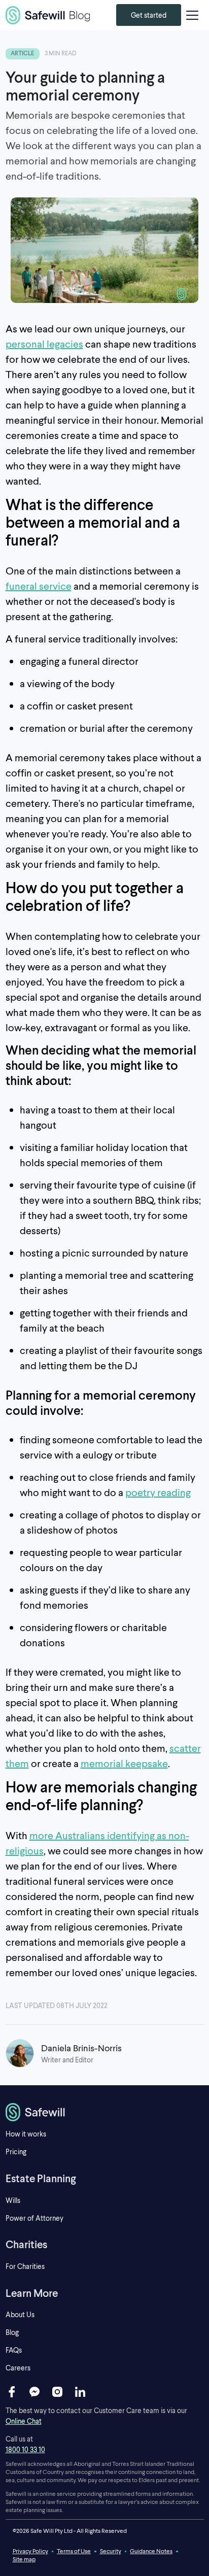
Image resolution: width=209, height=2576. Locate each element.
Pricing (16, 2151)
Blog (12, 2332)
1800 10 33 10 (25, 2449)
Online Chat (24, 2421)
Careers (18, 2368)
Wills (13, 2200)
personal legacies (44, 344)
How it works (26, 2134)
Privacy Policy (30, 2551)
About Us (20, 2314)
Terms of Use (74, 2551)
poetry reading (158, 1492)
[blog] (48, 15)
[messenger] (34, 2392)
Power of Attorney (34, 2218)
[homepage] (105, 2112)
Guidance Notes (151, 2551)
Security (111, 2551)
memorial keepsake (124, 1763)
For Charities (25, 2266)
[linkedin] (80, 2392)
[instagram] (57, 2392)
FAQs (14, 2350)
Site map (24, 2559)
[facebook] (12, 2392)
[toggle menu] (192, 15)
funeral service (39, 586)
